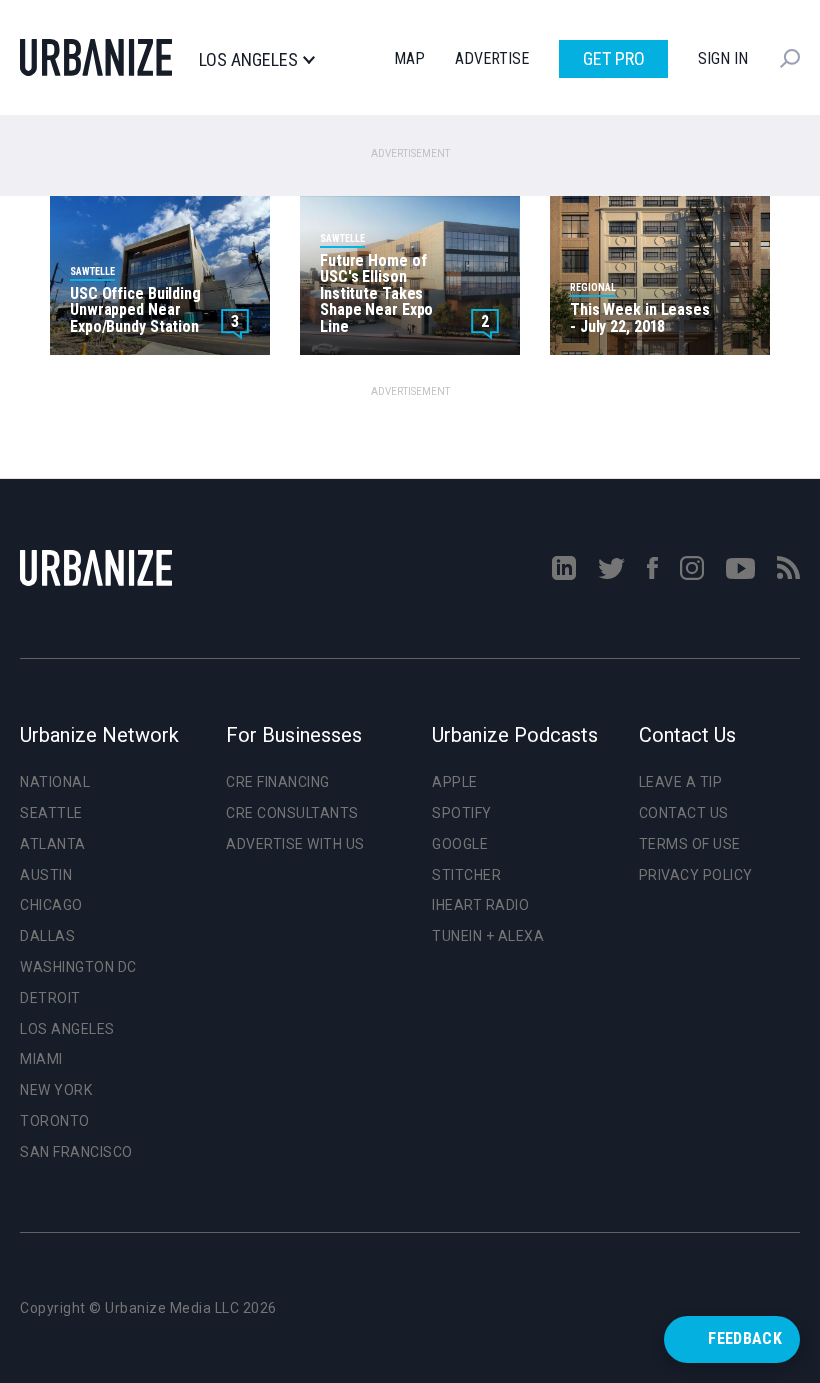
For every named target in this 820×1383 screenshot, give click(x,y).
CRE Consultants (292, 813)
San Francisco (76, 1152)
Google (460, 844)
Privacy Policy (696, 875)
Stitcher (466, 875)
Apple (455, 782)
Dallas (47, 936)
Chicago (51, 905)
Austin (46, 875)
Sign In (723, 58)
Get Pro (614, 58)
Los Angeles (248, 60)
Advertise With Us (295, 844)
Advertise (492, 58)
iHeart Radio (480, 905)
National (55, 782)
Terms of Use (690, 844)
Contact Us (684, 813)
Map (409, 58)
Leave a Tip (681, 782)
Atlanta (53, 844)
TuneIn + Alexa (488, 936)
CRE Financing (278, 782)
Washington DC (78, 967)
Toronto (55, 1121)
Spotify (462, 813)
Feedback (745, 1338)
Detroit (50, 998)
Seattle (51, 813)
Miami (41, 1059)
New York (56, 1090)
